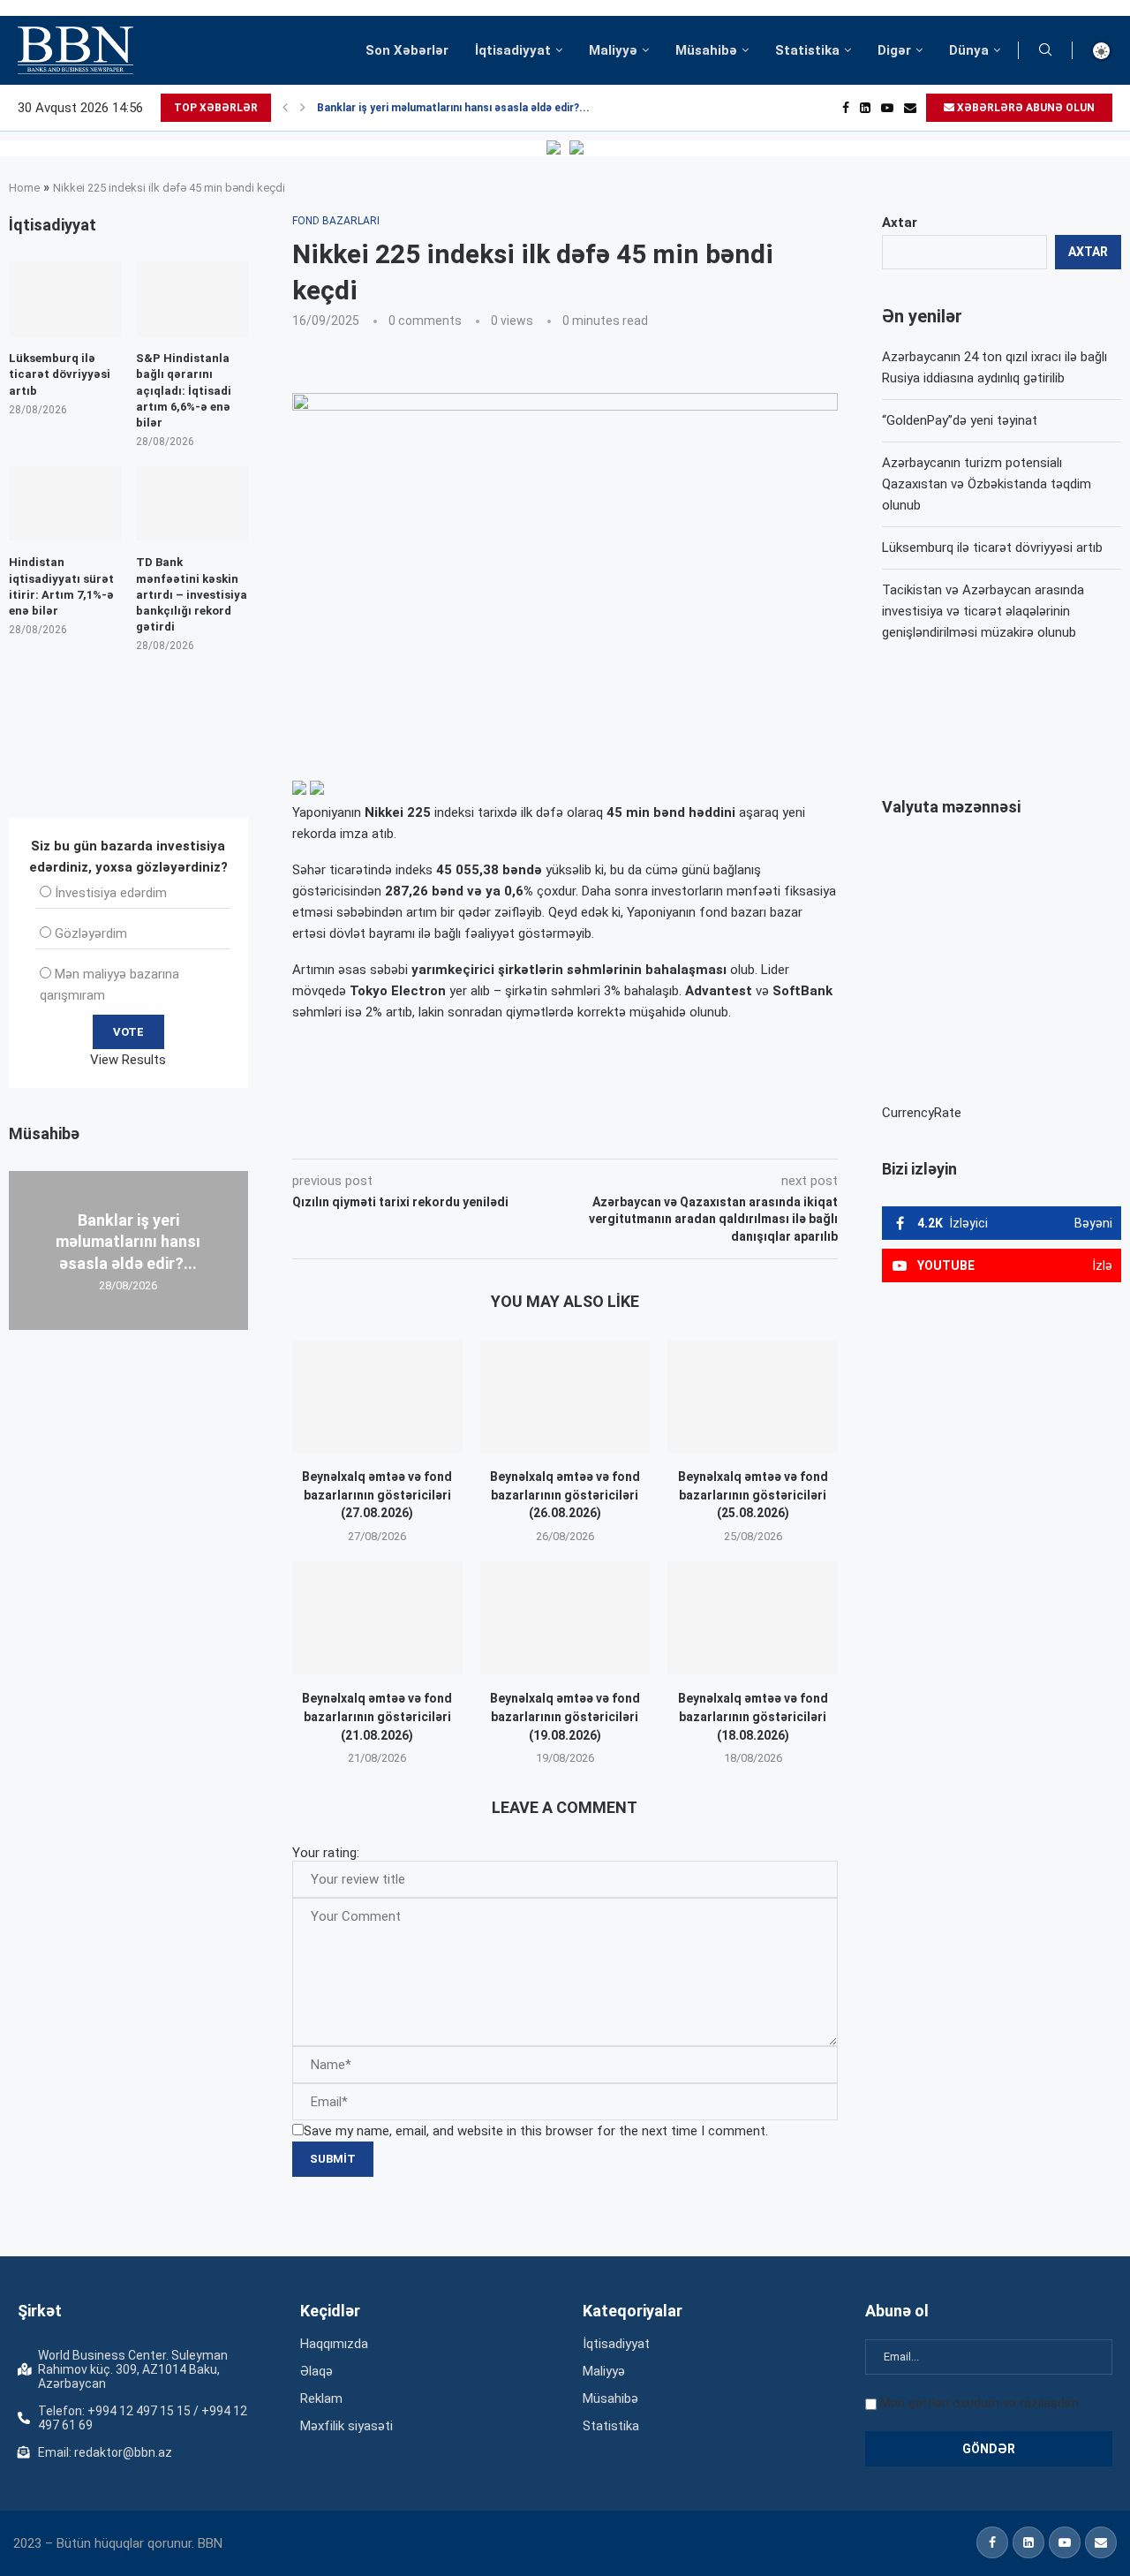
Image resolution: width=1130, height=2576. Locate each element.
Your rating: (326, 1853)
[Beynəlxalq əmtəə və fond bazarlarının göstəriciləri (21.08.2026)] (377, 1618)
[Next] (303, 108)
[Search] (1045, 50)
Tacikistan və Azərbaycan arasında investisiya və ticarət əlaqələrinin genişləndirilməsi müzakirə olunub (983, 611)
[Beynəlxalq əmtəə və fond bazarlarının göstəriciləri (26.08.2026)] (565, 1396)
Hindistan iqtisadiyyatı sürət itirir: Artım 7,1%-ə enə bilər (61, 586)
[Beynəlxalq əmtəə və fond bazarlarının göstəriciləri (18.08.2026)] (753, 1618)
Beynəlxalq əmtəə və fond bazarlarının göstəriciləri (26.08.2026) (565, 1495)
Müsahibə (706, 50)
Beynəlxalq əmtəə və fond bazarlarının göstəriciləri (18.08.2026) (753, 1716)
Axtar (900, 223)
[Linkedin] (865, 108)
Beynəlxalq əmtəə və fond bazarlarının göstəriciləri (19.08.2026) (565, 1716)
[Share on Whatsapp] (607, 1134)
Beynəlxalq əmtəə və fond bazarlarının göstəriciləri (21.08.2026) (377, 1716)
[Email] (910, 108)
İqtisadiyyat (513, 50)
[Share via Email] (689, 1134)
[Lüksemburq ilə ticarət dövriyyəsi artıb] (65, 299)
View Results (128, 1060)
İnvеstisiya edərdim (111, 893)
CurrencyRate (922, 1113)
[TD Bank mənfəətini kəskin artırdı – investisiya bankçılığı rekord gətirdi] (192, 504)
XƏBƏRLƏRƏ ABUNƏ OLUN (1025, 108)
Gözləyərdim (91, 933)
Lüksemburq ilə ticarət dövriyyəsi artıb (992, 548)
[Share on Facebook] (450, 1134)
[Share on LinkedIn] (530, 1134)
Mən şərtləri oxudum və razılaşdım (979, 2403)
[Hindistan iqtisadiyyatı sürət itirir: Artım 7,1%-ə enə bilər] (65, 504)
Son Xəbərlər (407, 50)
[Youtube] (887, 108)
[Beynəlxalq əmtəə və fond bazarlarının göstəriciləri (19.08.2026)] (565, 1618)
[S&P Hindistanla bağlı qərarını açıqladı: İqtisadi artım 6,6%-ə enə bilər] (192, 299)
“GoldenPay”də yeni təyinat (960, 420)
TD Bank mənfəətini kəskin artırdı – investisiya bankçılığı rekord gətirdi (192, 594)
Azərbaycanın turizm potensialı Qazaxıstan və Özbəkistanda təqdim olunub (987, 484)
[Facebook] (846, 108)
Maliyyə (613, 50)
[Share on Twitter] (489, 1134)
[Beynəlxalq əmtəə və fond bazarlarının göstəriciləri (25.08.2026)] (753, 1396)
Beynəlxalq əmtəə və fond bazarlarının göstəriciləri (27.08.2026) (377, 1495)
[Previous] (285, 108)
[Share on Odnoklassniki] (569, 1134)
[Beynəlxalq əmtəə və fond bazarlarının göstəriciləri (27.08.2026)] (377, 1396)
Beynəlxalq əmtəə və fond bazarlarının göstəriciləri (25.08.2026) (753, 1495)
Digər (894, 50)
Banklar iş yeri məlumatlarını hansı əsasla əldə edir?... (453, 108)
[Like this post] (409, 1134)
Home (24, 188)
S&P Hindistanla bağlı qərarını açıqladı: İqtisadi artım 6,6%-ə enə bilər (184, 390)
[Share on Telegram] (648, 1134)
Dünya (969, 50)
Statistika (807, 50)
